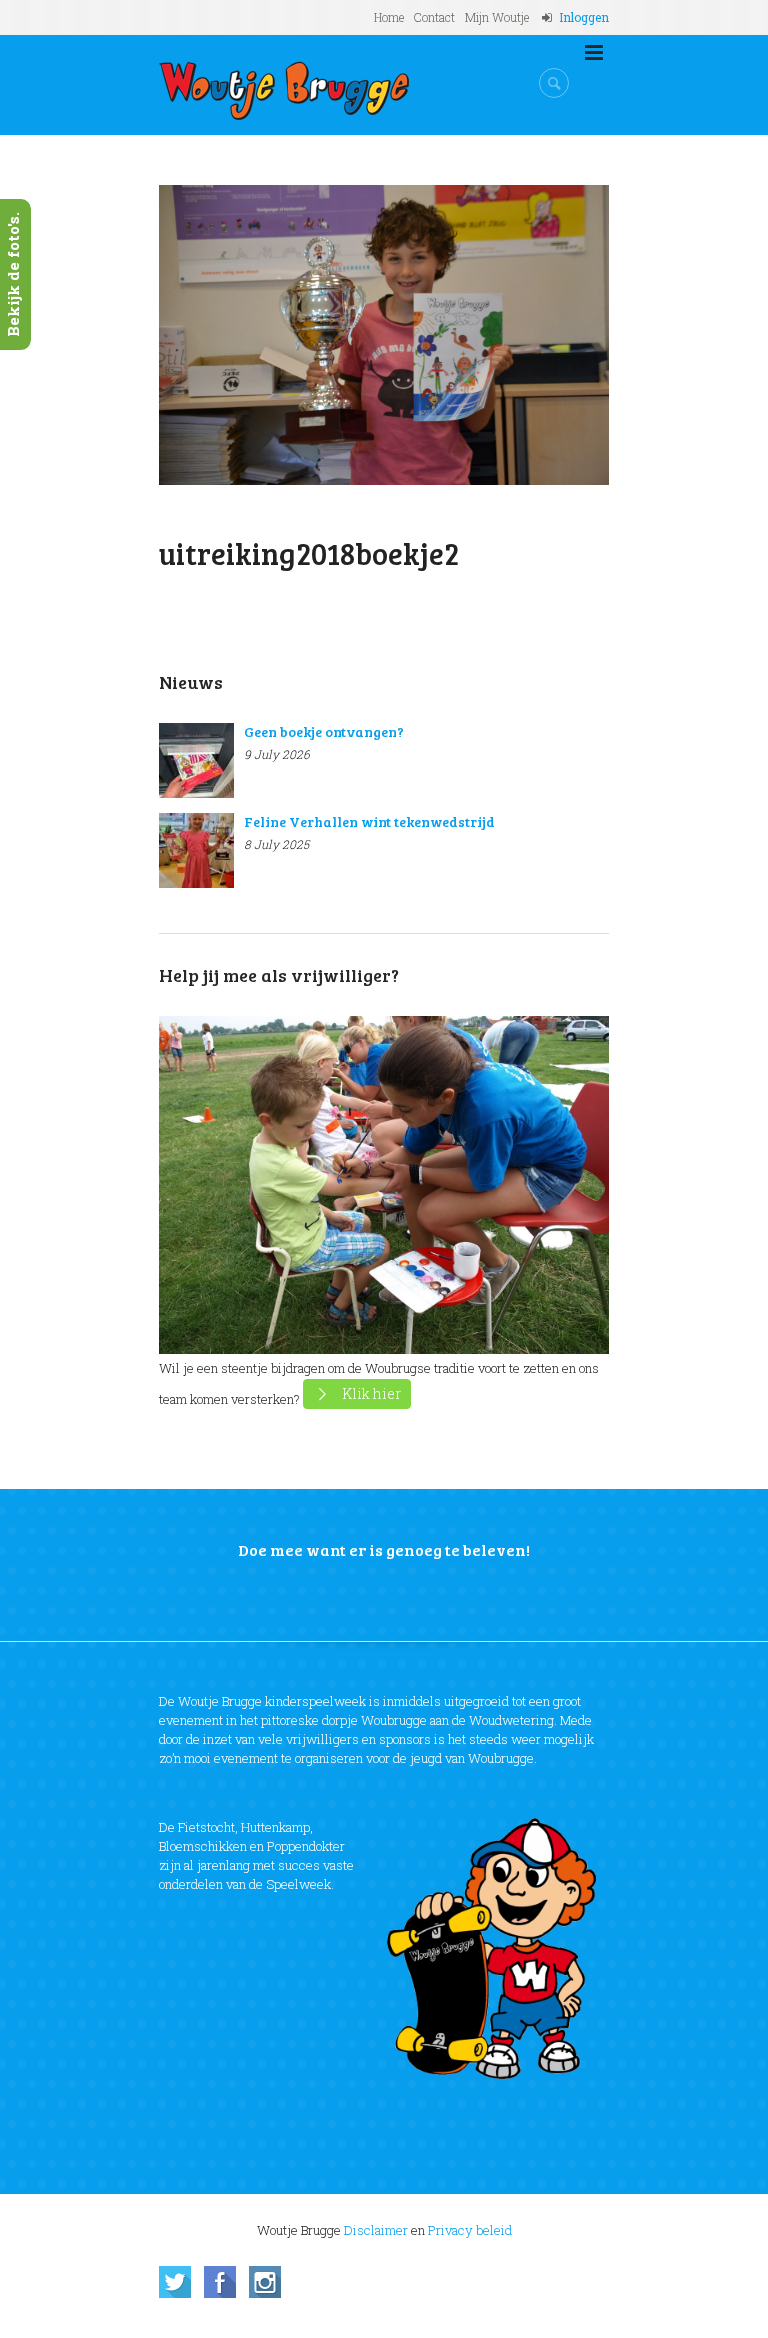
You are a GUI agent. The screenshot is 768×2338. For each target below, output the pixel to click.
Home (389, 17)
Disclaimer (376, 2230)
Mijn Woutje (497, 17)
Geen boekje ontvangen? (324, 731)
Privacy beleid (470, 2230)
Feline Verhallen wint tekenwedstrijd (369, 821)
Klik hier (371, 1393)
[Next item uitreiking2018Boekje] (496, 335)
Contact (434, 17)
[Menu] (594, 53)
